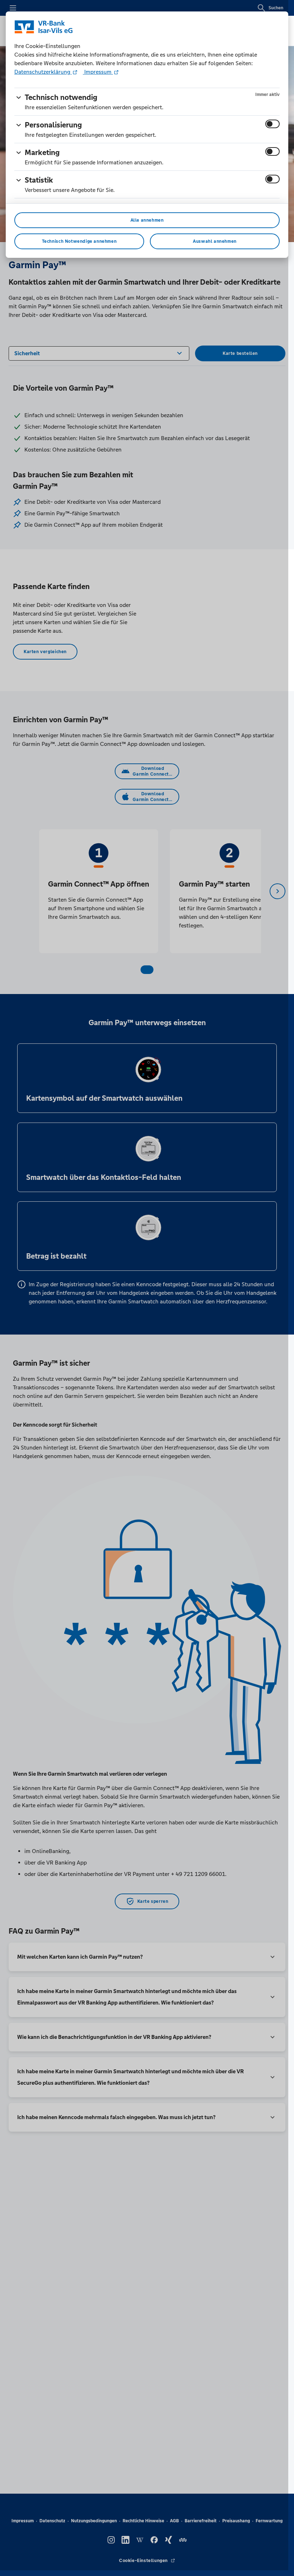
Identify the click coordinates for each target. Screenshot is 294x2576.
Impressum (98, 72)
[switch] (272, 124)
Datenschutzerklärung (43, 72)
